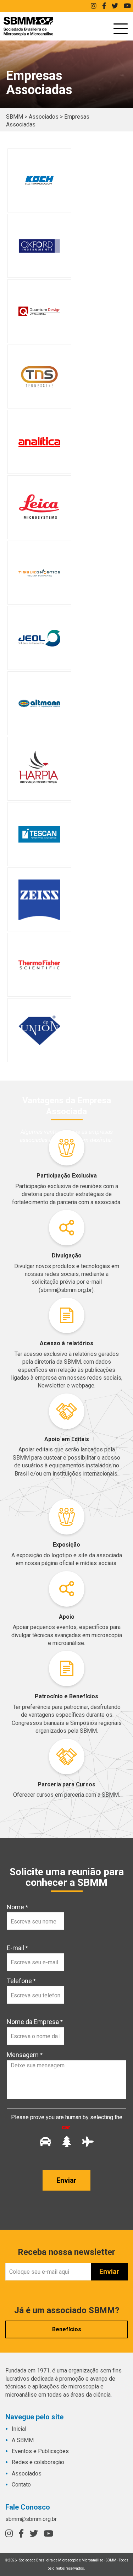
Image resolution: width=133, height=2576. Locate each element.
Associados (27, 2474)
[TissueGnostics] (39, 573)
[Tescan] (39, 834)
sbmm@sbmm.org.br (31, 2519)
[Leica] (39, 507)
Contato (21, 2485)
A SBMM (23, 2440)
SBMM (28, 26)
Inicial (19, 2429)
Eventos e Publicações (40, 2451)
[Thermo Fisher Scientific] (39, 965)
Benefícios (67, 2329)
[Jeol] (39, 638)
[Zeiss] (39, 899)
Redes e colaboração (38, 2462)
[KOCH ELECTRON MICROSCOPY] (39, 180)
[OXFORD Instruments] (39, 246)
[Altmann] (39, 703)
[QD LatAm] (39, 311)
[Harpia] (39, 769)
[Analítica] (39, 442)
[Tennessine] (39, 377)
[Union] (39, 1030)
